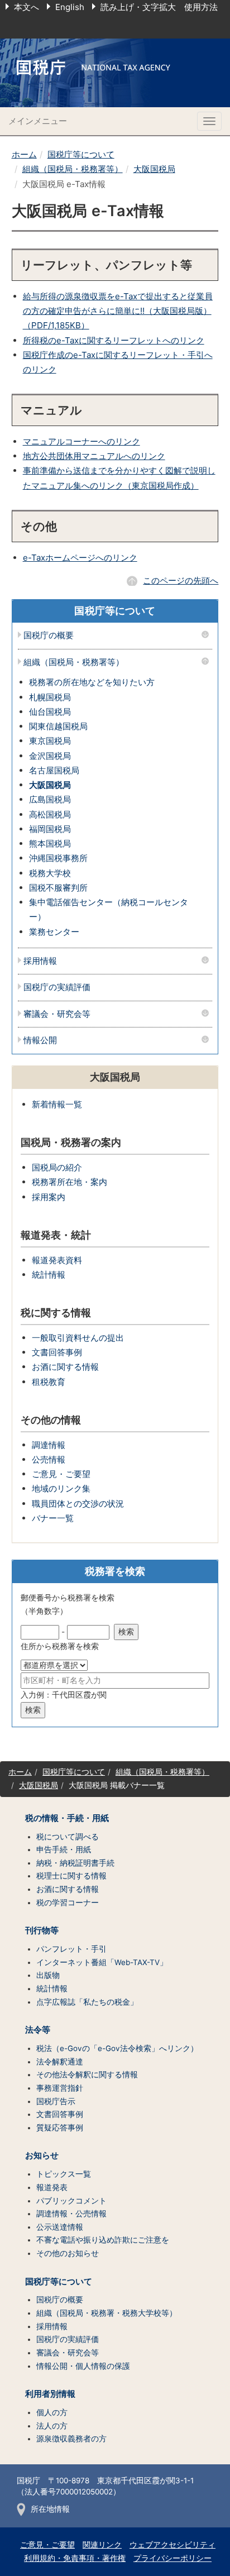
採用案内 (49, 1197)
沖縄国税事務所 (58, 858)
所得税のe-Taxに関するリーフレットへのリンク (114, 340)
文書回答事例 (57, 1352)
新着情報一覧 (57, 1104)
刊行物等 (42, 1930)
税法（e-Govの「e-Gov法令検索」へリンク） (117, 2048)
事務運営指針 (60, 2088)
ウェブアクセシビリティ (172, 2545)
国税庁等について (81, 154)
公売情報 (49, 1459)
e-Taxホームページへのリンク (80, 558)
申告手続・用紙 (64, 1849)
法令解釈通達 (60, 2062)
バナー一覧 (53, 1518)
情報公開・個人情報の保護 (83, 2366)
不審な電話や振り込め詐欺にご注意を (103, 2240)
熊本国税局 (50, 843)
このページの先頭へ (181, 580)
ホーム (24, 154)
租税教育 (49, 1382)
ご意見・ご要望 (61, 1474)
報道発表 (52, 2187)
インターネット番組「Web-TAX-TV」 (102, 1962)
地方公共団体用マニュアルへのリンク (94, 456)
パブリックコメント (71, 2201)
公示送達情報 (60, 2227)
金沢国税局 (50, 756)
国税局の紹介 (57, 1167)
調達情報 (49, 1445)
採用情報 (40, 961)
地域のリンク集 (61, 1488)
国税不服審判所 (58, 888)
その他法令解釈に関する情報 (87, 2075)
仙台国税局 (50, 712)
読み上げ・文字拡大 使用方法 (159, 7)
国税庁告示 (56, 2101)
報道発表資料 (57, 1260)
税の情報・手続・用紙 (67, 1818)
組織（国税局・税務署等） (73, 169)
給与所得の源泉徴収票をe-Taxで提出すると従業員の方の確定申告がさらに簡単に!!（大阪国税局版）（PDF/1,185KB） (118, 311)
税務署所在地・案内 (70, 1182)
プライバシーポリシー (172, 2558)
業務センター (54, 932)
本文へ (27, 7)
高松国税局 (50, 814)
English (70, 7)
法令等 (38, 2030)
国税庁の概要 (49, 636)
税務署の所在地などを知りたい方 (92, 682)
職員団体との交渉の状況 (78, 1504)
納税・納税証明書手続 (75, 1863)
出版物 (48, 1975)
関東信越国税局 (58, 726)
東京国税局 (50, 741)
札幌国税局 (50, 697)
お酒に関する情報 (65, 1367)
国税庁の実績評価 (57, 988)
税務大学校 (50, 873)
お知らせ (42, 2156)
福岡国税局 (50, 829)
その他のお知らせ (68, 2253)
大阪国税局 (154, 169)
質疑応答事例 (60, 2128)
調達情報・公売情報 (71, 2214)
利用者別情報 (50, 2394)
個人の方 (52, 2412)
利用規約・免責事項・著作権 (75, 2558)
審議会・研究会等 (57, 1014)
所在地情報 (50, 2509)
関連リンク (102, 2545)
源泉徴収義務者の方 (71, 2439)
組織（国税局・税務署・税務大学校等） (107, 2313)
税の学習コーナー (68, 1903)
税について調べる (68, 1837)
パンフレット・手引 (71, 1949)
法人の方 (52, 2426)
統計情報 (49, 1275)
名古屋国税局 (54, 770)
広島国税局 (50, 799)
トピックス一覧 (64, 2174)
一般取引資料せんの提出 (78, 1338)
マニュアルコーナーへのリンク (82, 441)
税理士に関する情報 (71, 1876)
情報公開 (40, 1041)
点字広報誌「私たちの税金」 (87, 2002)
